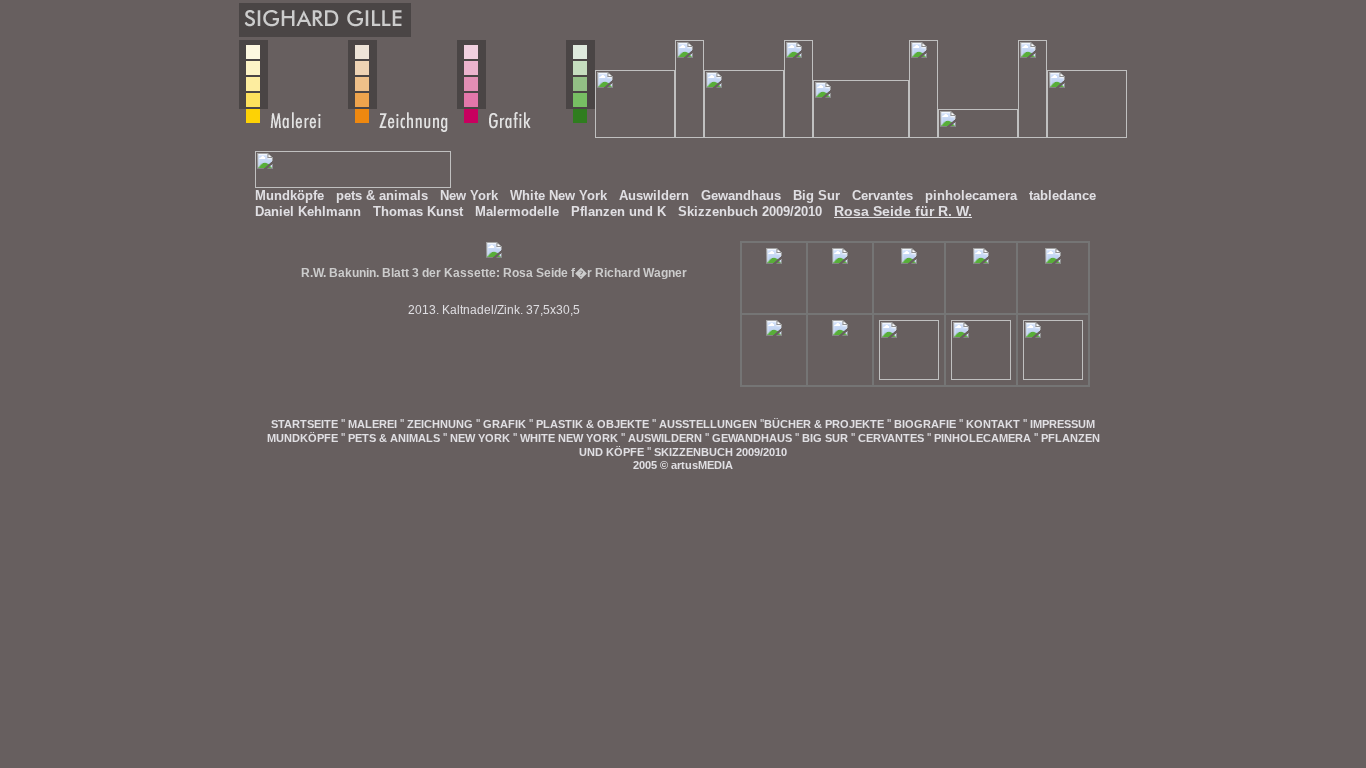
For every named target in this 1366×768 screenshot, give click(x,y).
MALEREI (372, 424)
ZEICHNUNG (440, 424)
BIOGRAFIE (925, 424)
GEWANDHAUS (752, 438)
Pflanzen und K (618, 211)
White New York (558, 195)
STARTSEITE (304, 424)
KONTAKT (993, 424)
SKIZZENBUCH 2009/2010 (720, 452)
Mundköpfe (289, 195)
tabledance (1062, 195)
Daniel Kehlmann (308, 211)
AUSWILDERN (665, 438)
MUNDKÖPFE (302, 438)
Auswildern (654, 195)
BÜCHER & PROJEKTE (824, 424)
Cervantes (882, 195)
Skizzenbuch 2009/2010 (750, 211)
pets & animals (382, 195)
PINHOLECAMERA (982, 438)
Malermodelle (517, 211)
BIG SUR (825, 438)
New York (469, 195)
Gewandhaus (741, 195)
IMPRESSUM (1062, 424)
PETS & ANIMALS (394, 438)
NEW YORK (480, 438)
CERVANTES (891, 438)
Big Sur (816, 195)
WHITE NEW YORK (569, 438)
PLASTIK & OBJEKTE (592, 424)
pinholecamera (971, 195)
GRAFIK (504, 424)
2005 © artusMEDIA (683, 465)
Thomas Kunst (418, 211)
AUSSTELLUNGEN (708, 424)
